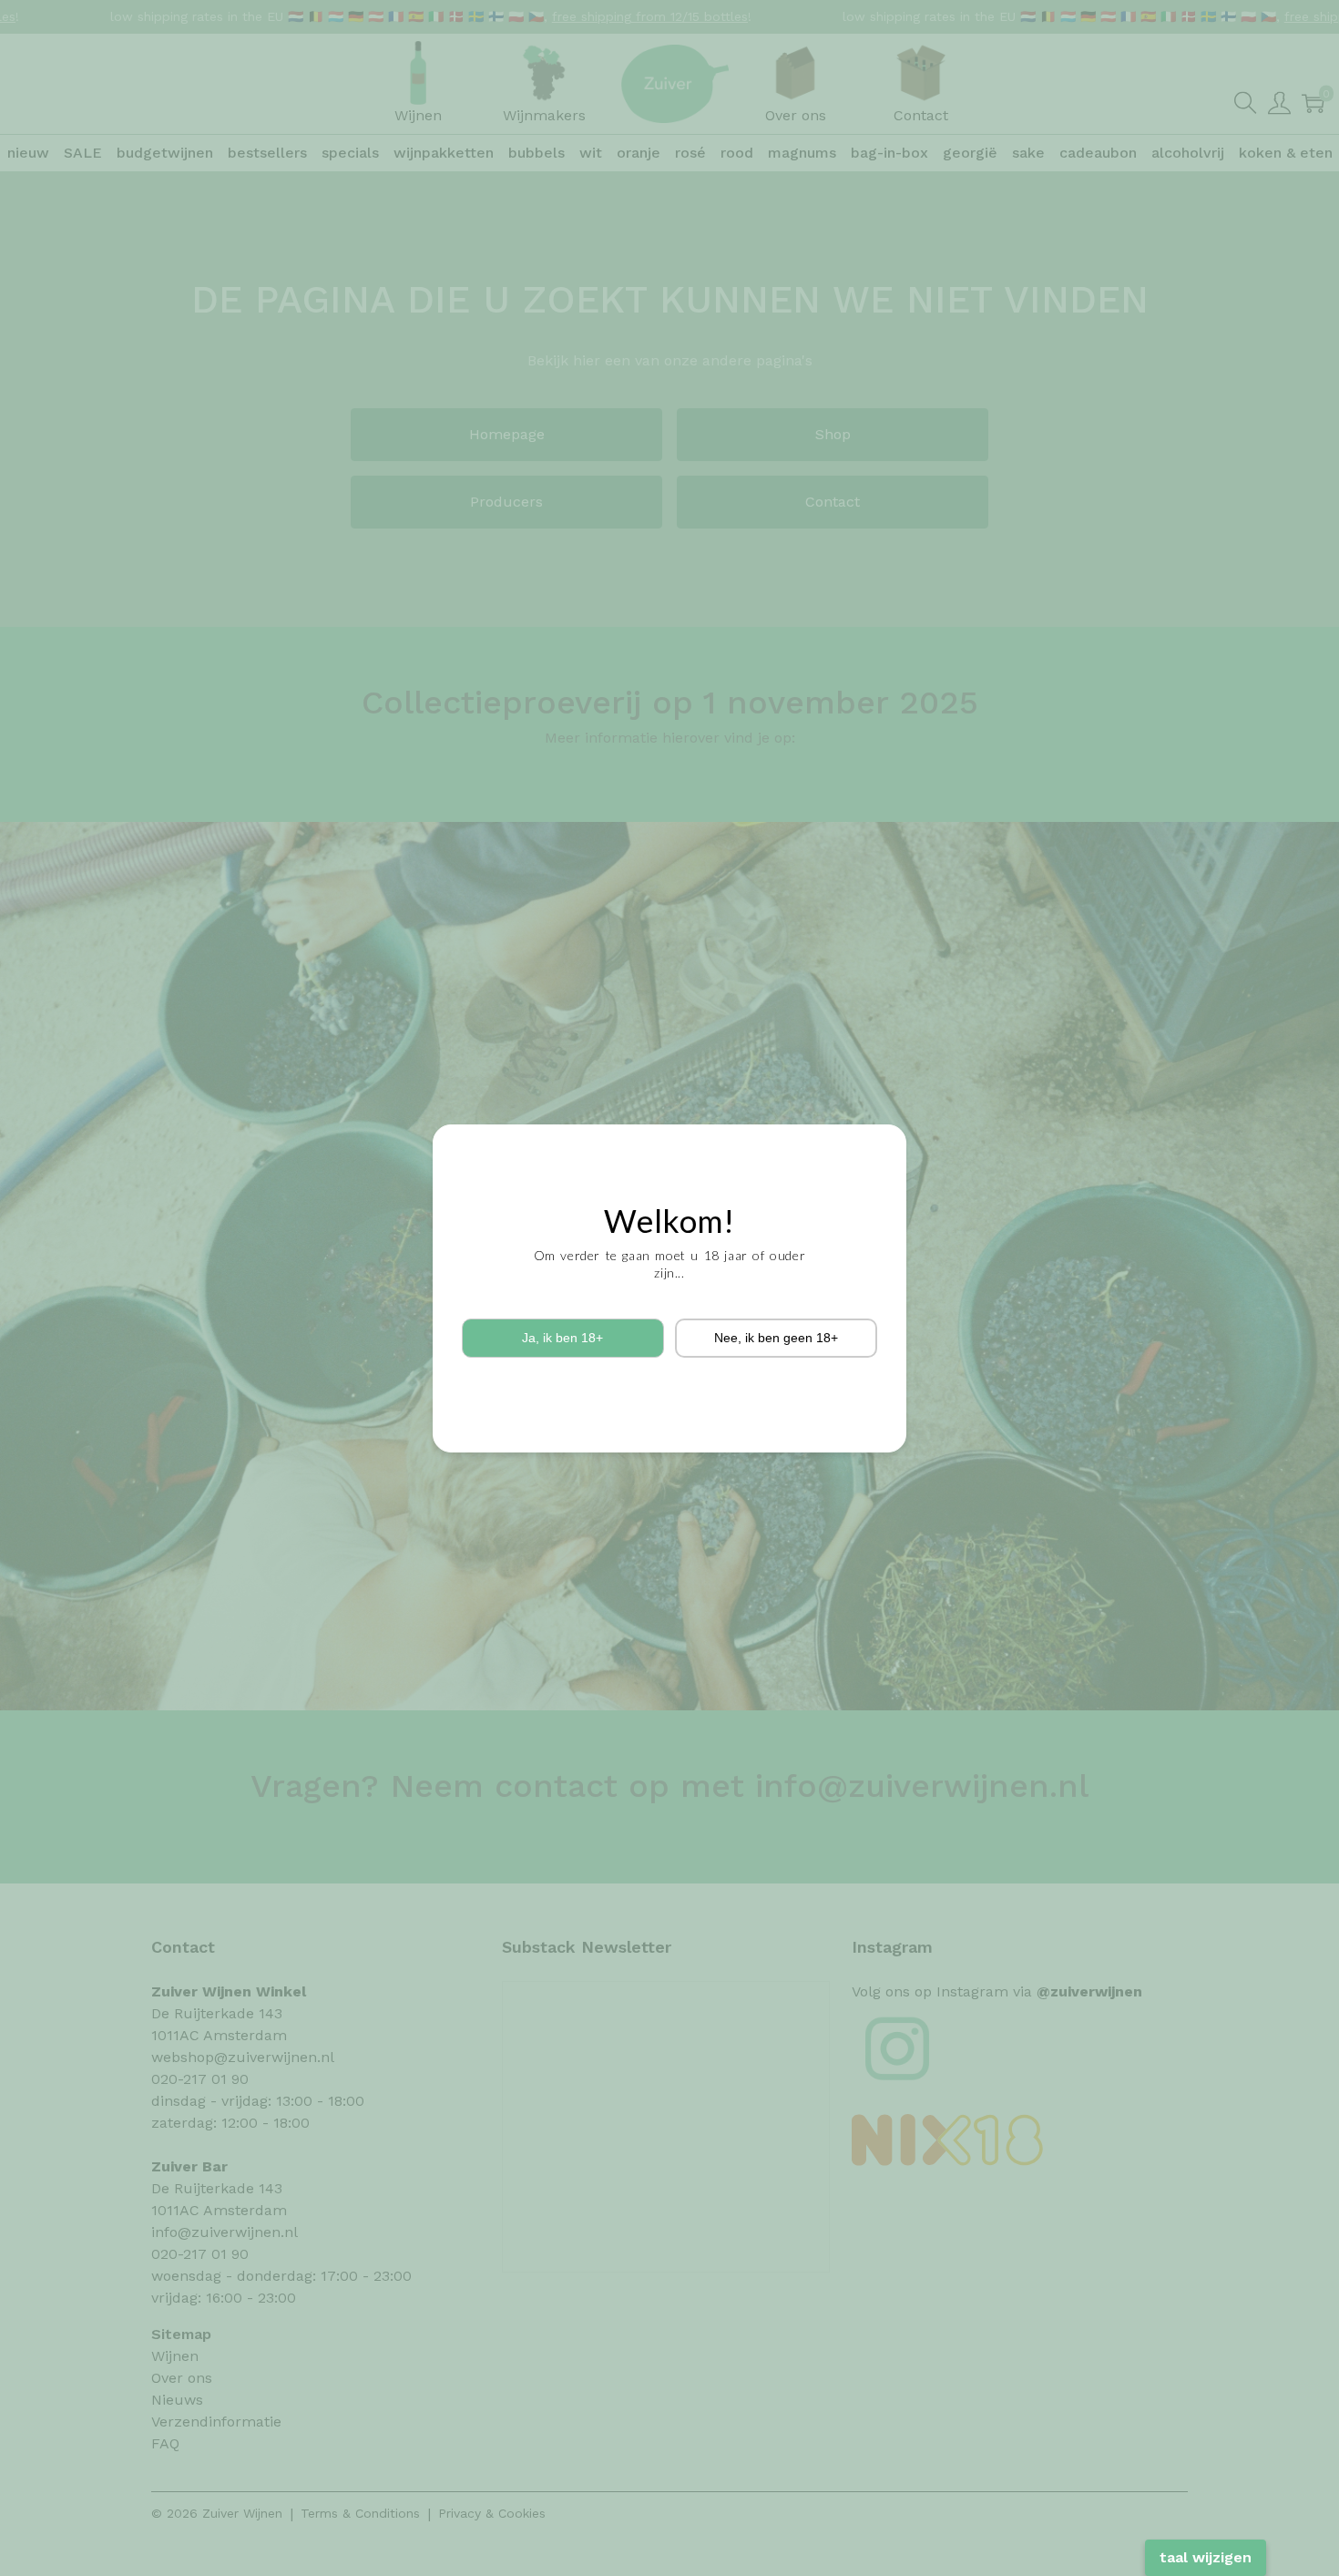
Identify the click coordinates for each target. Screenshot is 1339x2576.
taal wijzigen (1206, 2557)
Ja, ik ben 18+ (562, 1338)
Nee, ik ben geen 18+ (776, 1338)
